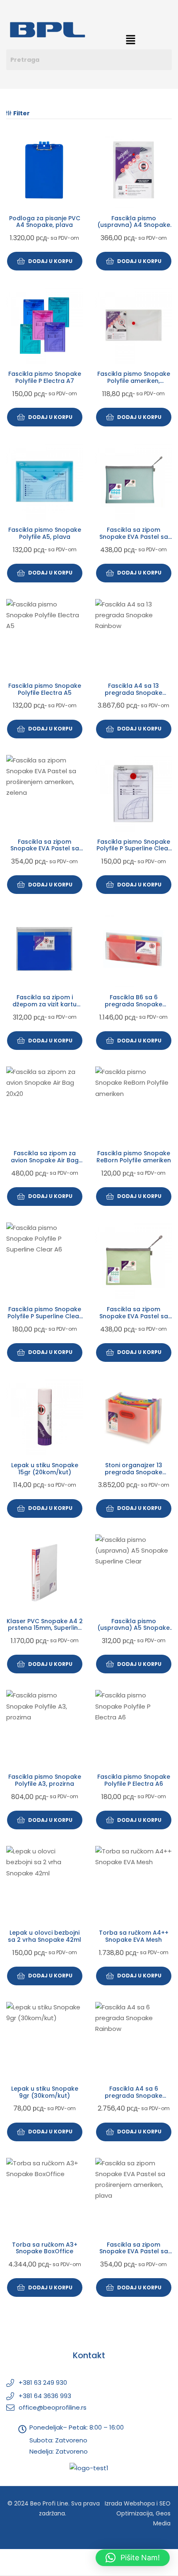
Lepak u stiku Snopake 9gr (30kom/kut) (45, 2092)
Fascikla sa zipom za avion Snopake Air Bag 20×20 (45, 1160)
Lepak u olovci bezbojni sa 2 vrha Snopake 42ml (44, 1936)
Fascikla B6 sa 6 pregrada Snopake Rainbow (133, 1004)
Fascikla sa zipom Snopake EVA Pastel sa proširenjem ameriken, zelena (45, 852)
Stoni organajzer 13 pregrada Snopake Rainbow (133, 1472)
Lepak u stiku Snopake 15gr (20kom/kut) (45, 1469)
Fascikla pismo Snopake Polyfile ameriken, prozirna (134, 381)
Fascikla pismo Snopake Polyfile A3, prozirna (45, 1780)
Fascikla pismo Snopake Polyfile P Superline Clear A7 (133, 849)
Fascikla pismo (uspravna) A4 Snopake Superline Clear (134, 225)
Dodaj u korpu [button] (50, 261)
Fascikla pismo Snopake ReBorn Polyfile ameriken (134, 1157)
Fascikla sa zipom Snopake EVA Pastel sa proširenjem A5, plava (134, 537)
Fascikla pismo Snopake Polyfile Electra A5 (45, 689)
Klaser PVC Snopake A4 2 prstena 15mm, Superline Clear (45, 1628)
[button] (130, 40)
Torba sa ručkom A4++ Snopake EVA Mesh (134, 1936)
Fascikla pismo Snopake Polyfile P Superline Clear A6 (44, 1316)
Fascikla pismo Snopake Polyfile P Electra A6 (134, 1780)
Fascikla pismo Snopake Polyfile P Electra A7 (45, 377)
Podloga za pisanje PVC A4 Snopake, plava (45, 222)
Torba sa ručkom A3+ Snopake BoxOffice (45, 2248)
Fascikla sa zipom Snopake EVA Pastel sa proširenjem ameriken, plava (134, 2255)
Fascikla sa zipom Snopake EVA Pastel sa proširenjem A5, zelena (134, 1316)
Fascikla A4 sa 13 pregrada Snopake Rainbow (133, 693)
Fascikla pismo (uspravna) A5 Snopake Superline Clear (133, 1628)
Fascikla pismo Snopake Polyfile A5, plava (45, 533)
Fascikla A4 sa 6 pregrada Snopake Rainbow (133, 2096)
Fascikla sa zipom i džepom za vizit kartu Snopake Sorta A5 (44, 1004)
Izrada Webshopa (130, 2503)
